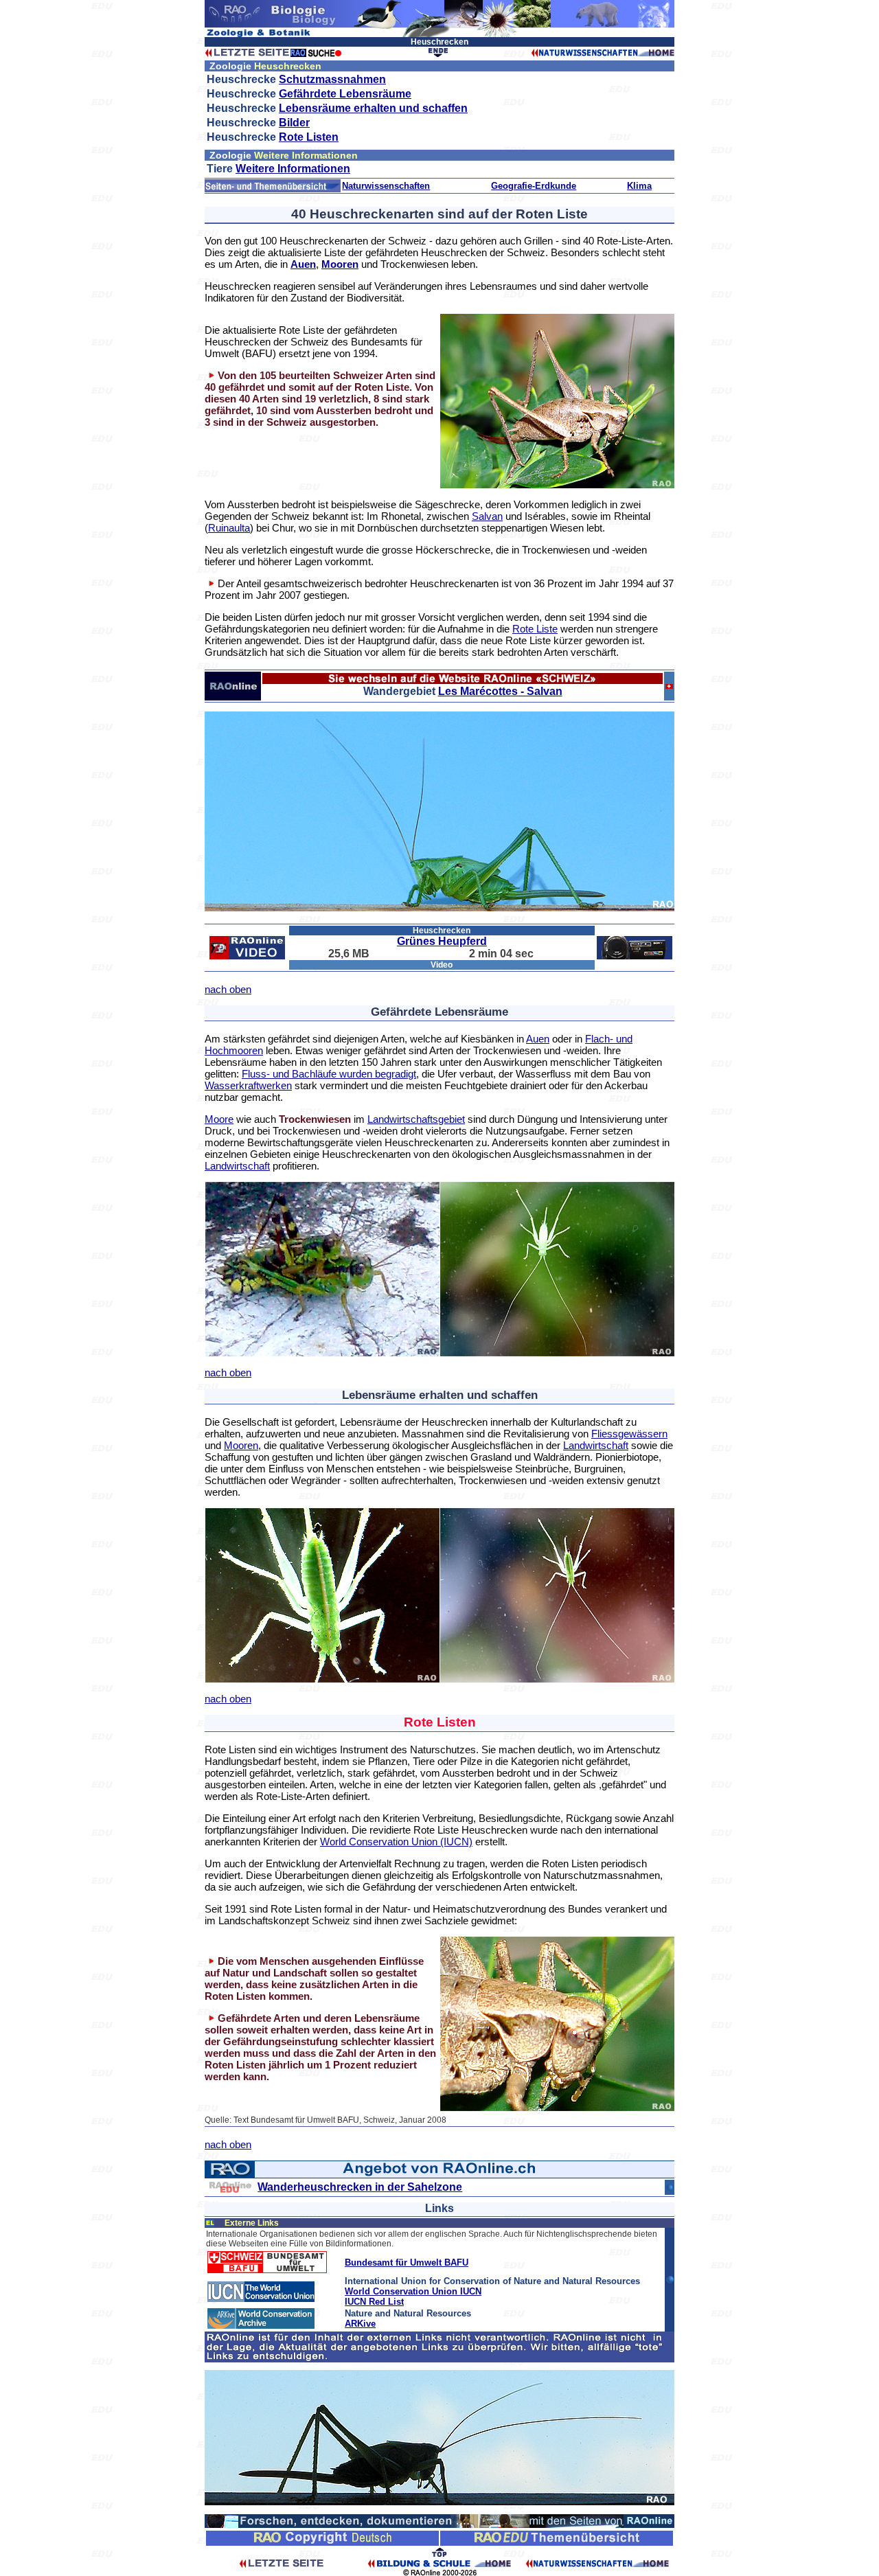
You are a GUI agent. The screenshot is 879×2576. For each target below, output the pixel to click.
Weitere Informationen (293, 169)
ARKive (360, 2324)
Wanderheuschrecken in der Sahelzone (360, 2187)
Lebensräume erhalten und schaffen (373, 108)
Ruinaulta (229, 528)
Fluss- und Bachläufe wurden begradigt (329, 1074)
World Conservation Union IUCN (413, 2291)
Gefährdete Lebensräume (345, 94)
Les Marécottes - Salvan (500, 691)
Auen (303, 264)
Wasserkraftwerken (248, 1085)
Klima (639, 186)
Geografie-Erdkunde (534, 186)
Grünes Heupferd (442, 941)
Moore (219, 1119)
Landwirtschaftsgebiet (416, 1119)
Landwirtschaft (237, 1166)
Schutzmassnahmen (332, 79)
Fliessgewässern (629, 1434)
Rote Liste (535, 629)
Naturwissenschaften (386, 186)
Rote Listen (309, 137)
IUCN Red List (374, 2302)
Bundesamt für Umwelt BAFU (407, 2262)
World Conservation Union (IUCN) (396, 1842)
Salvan (487, 516)
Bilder (294, 123)
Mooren (340, 264)
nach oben (228, 989)
